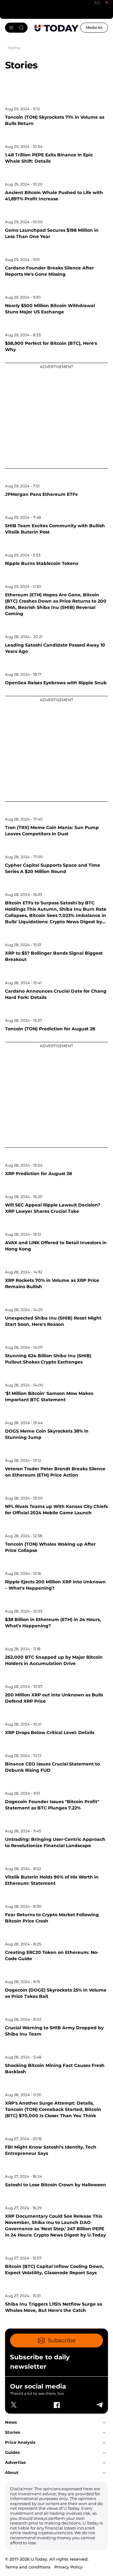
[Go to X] (14, 2405)
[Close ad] (107, 3)
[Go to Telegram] (99, 2405)
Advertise (15, 2462)
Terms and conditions (28, 2567)
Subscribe (62, 2340)
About (12, 2472)
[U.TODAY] (56, 28)
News (11, 2422)
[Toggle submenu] (104, 2422)
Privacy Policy (68, 2567)
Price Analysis (20, 2442)
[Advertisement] (56, 415)
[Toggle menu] (16, 28)
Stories (13, 2432)
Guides (12, 2452)
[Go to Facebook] (56, 2405)
